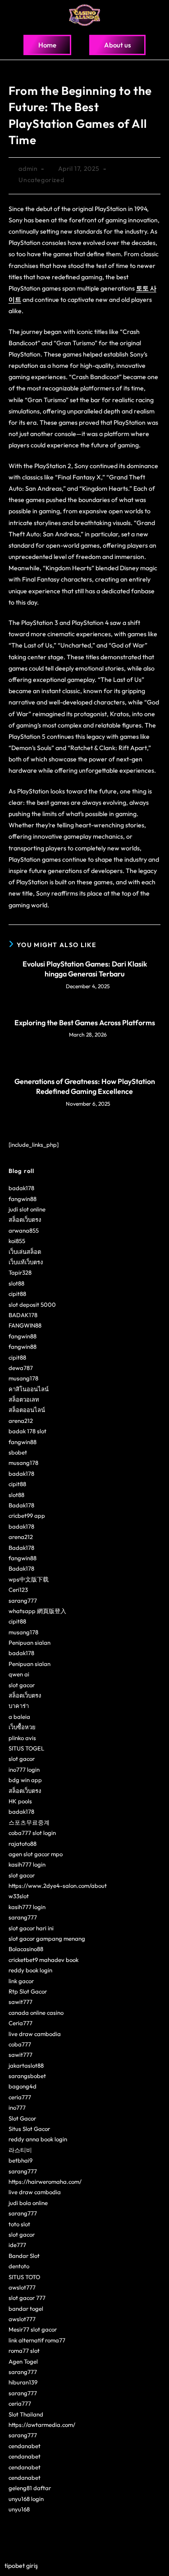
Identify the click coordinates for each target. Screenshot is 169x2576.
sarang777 (23, 1600)
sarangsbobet (27, 2076)
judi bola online (28, 2203)
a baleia (19, 1717)
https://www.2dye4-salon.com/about (58, 1886)
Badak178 (21, 1505)
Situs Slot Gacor (29, 2129)
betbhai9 (21, 2160)
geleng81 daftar (30, 2488)
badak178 (21, 1188)
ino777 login (24, 1769)
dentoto (19, 2266)
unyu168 (19, 2509)
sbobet (18, 1452)
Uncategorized (41, 180)
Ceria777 (21, 2023)
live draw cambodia (35, 2034)
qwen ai (19, 1674)
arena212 (21, 1421)
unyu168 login (26, 2499)
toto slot (19, 2224)
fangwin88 (23, 1199)
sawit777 (21, 2002)
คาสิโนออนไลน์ (29, 1389)
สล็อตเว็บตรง (25, 1220)
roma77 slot (24, 2351)
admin (28, 169)
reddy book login (30, 1970)
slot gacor (22, 1685)
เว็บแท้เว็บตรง (26, 1262)
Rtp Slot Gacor (28, 1991)
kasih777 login (27, 1864)
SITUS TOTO (24, 2277)
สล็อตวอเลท (24, 1399)
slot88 (16, 1283)
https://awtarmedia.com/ (42, 2425)
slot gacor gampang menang (47, 1938)
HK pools (20, 1801)
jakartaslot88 (26, 2065)
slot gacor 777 (27, 2298)
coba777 (20, 2044)
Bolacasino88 (26, 1949)
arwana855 (24, 1230)
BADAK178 (23, 1315)
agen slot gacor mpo (36, 1854)
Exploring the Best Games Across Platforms (85, 1023)
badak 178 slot (27, 1431)
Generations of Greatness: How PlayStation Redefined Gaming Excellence (85, 1086)
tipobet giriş (21, 2566)
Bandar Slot (24, 2256)
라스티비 (20, 2150)
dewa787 (21, 1368)
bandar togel (26, 2309)
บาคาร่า (19, 1706)
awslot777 (22, 2287)
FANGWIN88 (25, 1325)
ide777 (17, 2245)
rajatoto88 (23, 1844)
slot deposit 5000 (32, 1304)
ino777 (17, 2107)
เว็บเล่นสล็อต (25, 1252)
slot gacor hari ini (31, 1928)
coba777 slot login (32, 1833)
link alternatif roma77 (37, 2340)
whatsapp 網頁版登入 (37, 1611)
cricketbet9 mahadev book (43, 1960)
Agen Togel (23, 2361)
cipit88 (17, 1294)
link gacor (21, 1981)
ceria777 (20, 2097)
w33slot (19, 1896)
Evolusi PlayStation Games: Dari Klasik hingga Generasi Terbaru (85, 969)
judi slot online (27, 1209)
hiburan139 (23, 2382)
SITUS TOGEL (26, 1748)
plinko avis (22, 1738)
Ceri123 (18, 1590)
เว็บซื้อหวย (22, 1727)
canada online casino (36, 2013)
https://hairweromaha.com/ (45, 2182)
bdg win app (25, 1780)
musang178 (23, 1378)
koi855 (17, 1241)
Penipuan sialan (30, 1642)
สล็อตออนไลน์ (27, 1410)
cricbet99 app (27, 1516)
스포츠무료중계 (29, 1822)
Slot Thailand (26, 2414)
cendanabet (25, 2446)
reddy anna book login (38, 2139)
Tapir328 (20, 1272)
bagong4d (23, 2086)
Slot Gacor (22, 2118)
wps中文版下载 (29, 1579)
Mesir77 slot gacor (33, 2329)
